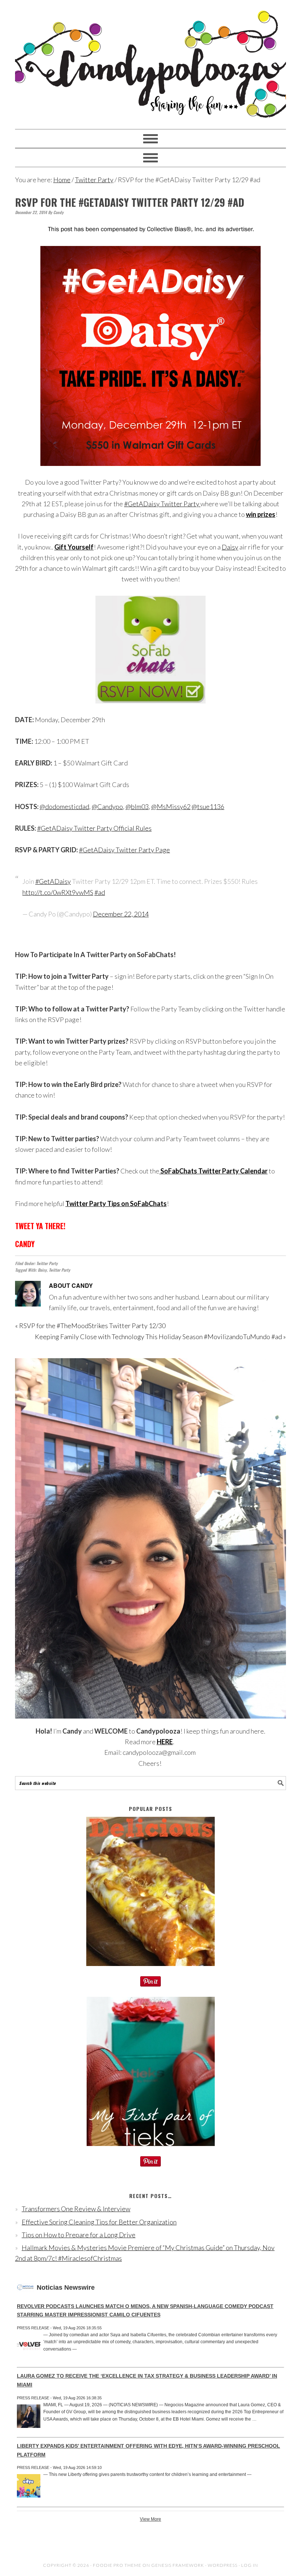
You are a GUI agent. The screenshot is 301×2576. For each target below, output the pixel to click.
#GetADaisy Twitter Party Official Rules (94, 828)
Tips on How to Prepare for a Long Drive (79, 2235)
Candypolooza (150, 61)
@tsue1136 (208, 806)
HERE (165, 1742)
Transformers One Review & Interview (76, 2209)
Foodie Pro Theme (117, 2565)
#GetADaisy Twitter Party (162, 504)
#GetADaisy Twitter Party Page (124, 850)
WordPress (223, 2565)
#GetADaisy (53, 881)
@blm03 (137, 806)
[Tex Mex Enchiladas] (150, 1971)
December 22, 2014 (121, 914)
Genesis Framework (178, 2565)
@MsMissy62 (171, 806)
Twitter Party (47, 1263)
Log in (250, 2565)
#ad (100, 892)
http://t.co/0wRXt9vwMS (58, 892)
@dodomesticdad (64, 806)
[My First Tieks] (151, 2151)
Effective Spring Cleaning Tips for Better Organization (99, 2222)
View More (150, 2519)
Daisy (230, 547)
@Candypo (107, 806)
